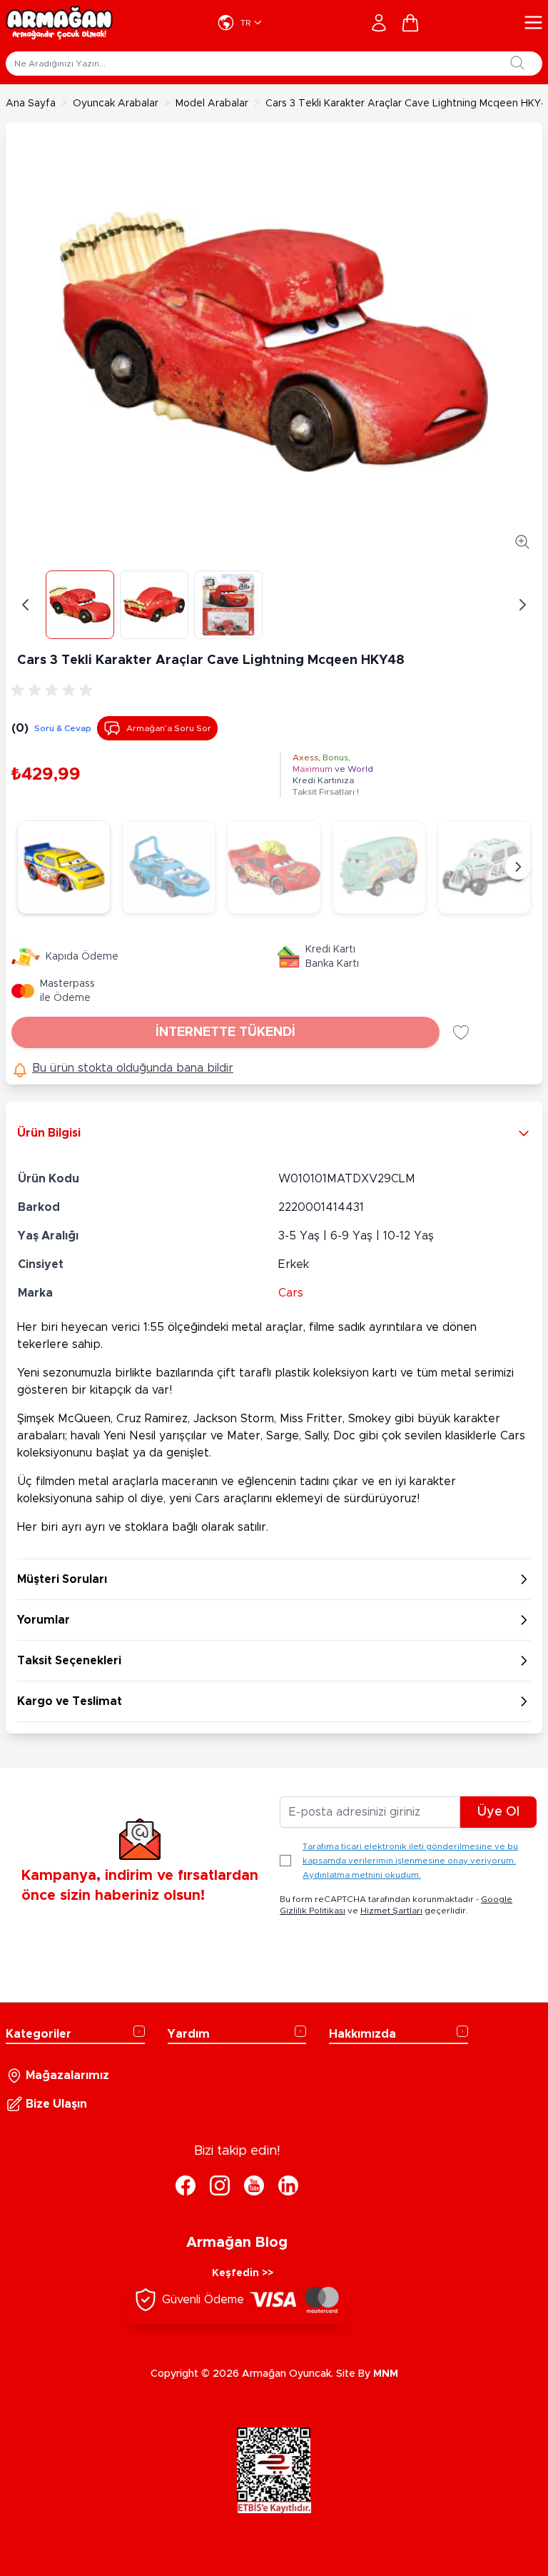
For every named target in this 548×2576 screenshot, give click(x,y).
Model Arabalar (212, 104)
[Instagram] (220, 2185)
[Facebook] (186, 2185)
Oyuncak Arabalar (116, 104)
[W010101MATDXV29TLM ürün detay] (274, 867)
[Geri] (26, 605)
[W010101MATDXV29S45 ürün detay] (379, 867)
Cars (291, 1293)
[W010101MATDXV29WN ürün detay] (64, 867)
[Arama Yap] (517, 63)
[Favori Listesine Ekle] (461, 1032)
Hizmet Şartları (391, 1911)
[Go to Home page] (59, 23)
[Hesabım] (379, 23)
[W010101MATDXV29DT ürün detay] (169, 867)
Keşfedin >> (243, 2273)
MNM (386, 2374)
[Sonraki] (518, 867)
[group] (54, 690)
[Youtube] (254, 2185)
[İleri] (522, 605)
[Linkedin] (288, 2185)
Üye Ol (498, 1812)
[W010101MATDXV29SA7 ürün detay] (484, 867)
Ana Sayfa (31, 104)
